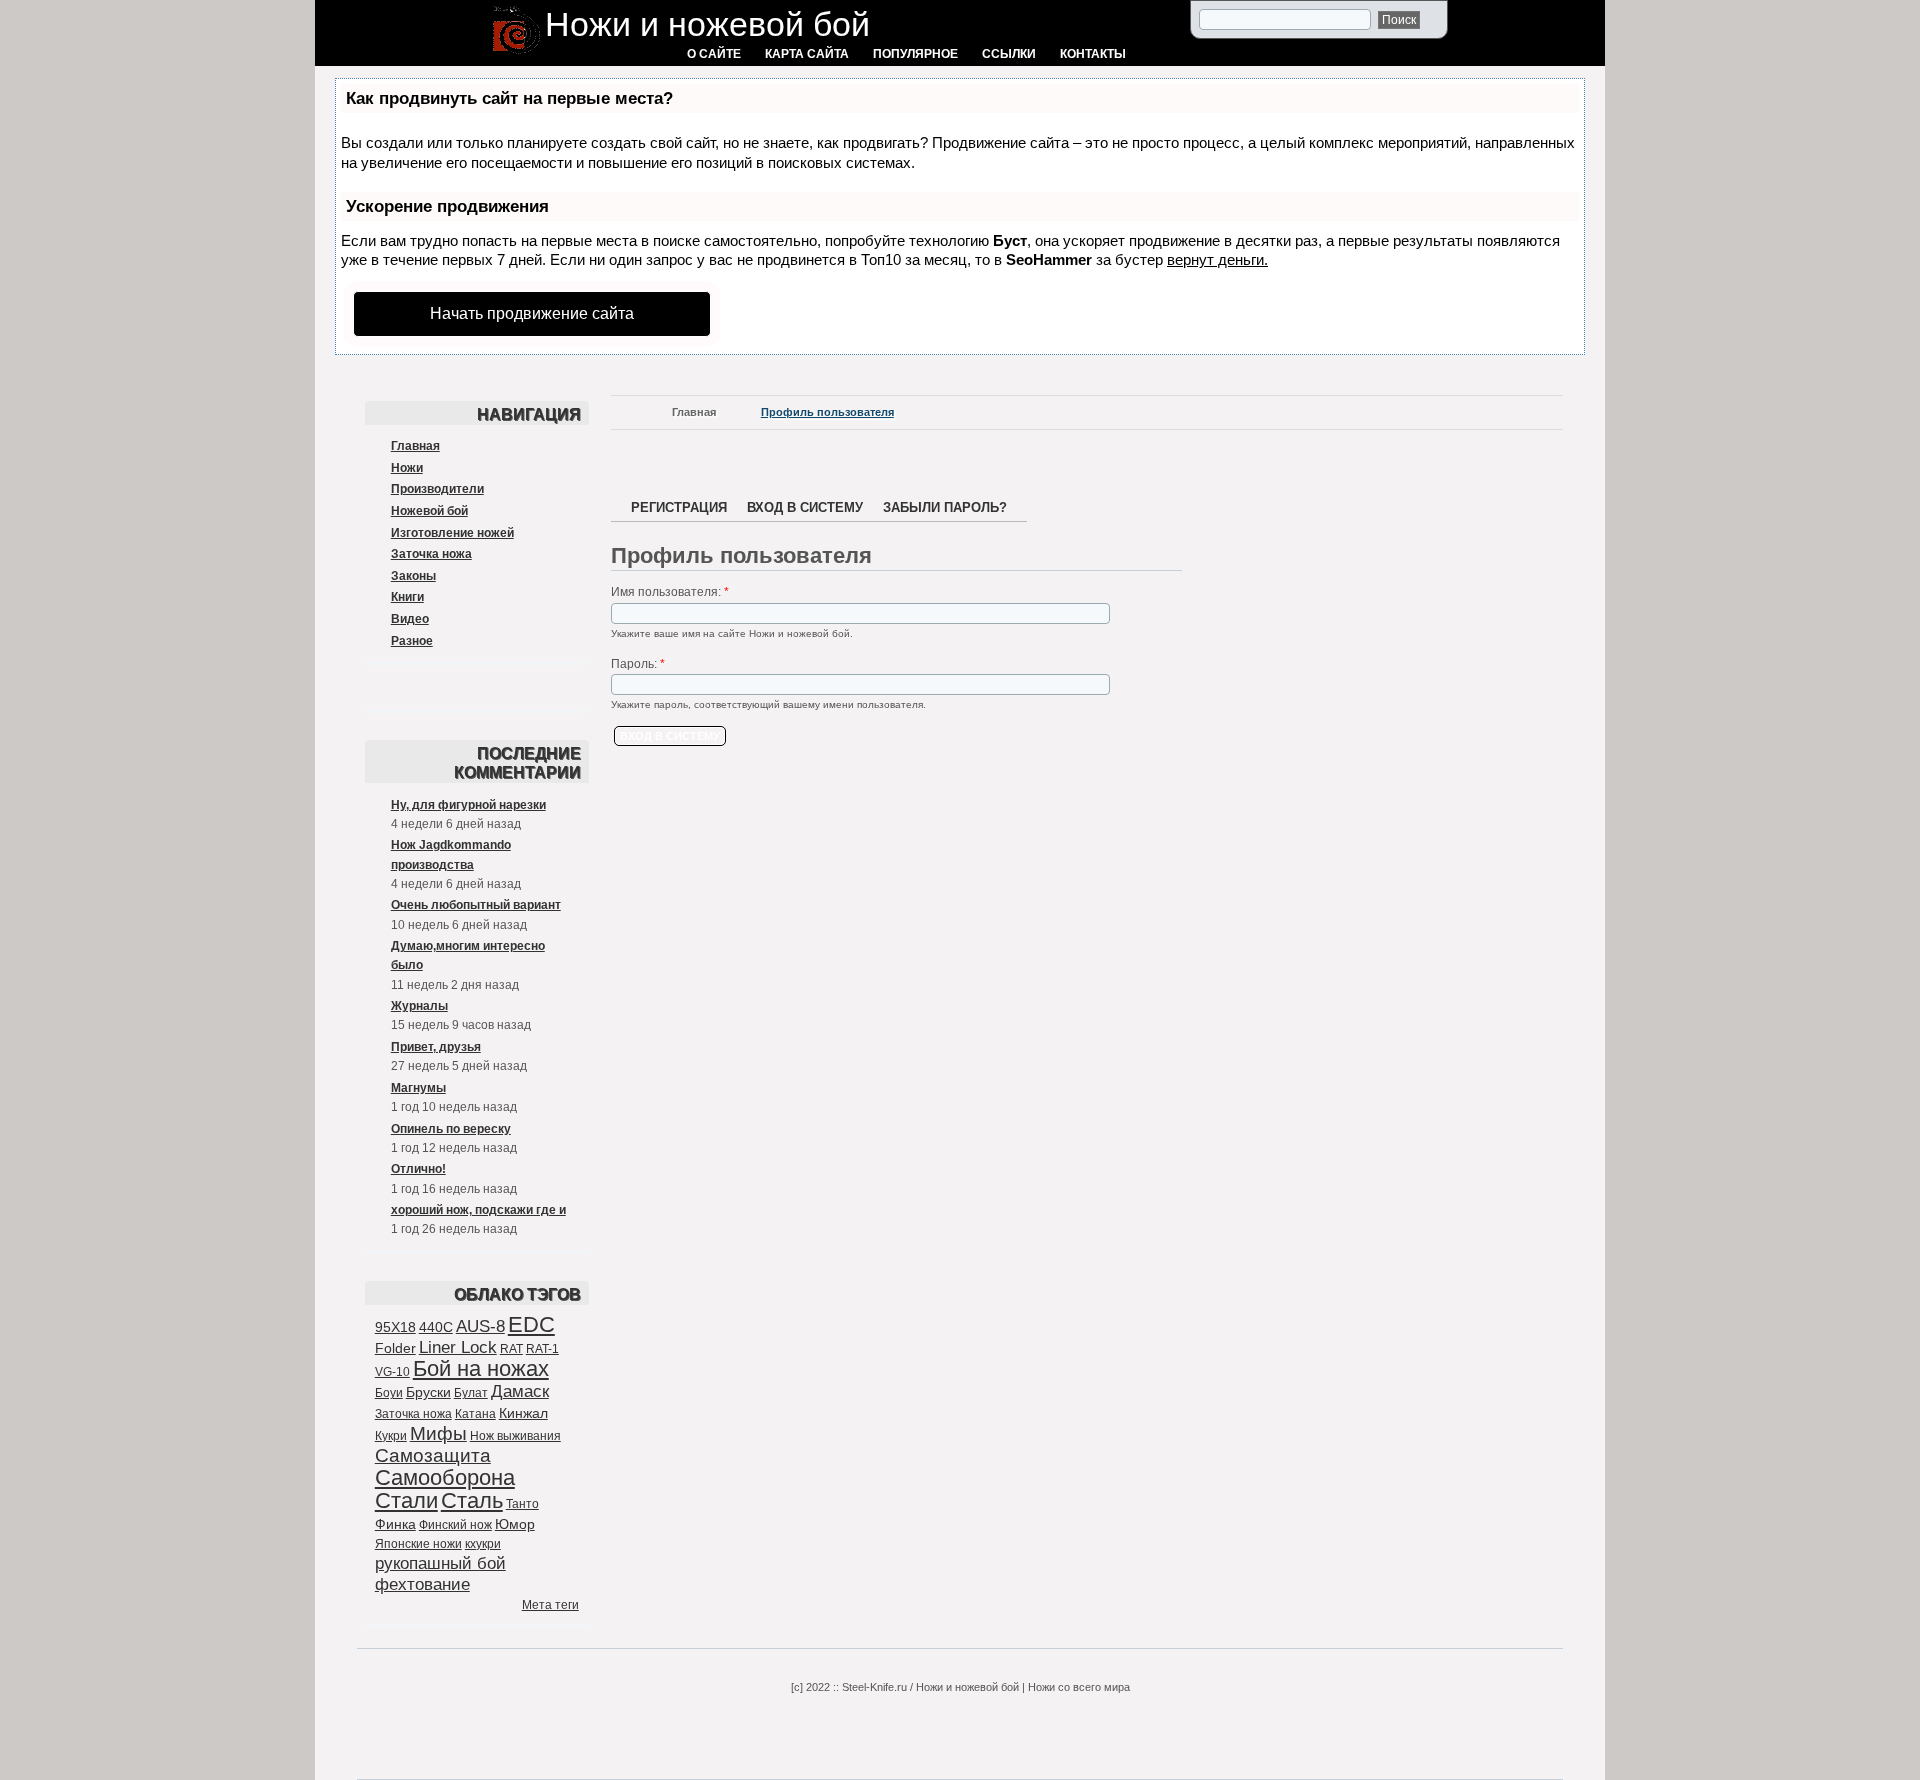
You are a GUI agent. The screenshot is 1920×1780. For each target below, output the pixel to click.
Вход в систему (805, 507)
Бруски (428, 1392)
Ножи (407, 468)
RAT (511, 1349)
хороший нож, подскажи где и (478, 1210)
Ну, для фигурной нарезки (468, 805)
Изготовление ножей (452, 533)
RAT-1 (542, 1349)
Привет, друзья (436, 1047)
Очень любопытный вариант (476, 905)
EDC (531, 1324)
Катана (475, 1414)
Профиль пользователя (827, 412)
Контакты (1093, 54)
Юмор (515, 1524)
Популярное (915, 54)
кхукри (483, 1544)
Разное (412, 641)
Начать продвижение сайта (532, 313)
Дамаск (520, 1391)
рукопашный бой (440, 1563)
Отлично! (418, 1169)
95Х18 (395, 1327)
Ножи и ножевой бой (707, 24)
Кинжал (523, 1413)
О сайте (714, 54)
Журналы (419, 1006)
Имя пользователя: (670, 592)
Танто (522, 1504)
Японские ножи (418, 1544)
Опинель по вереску (451, 1129)
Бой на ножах (481, 1368)
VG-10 (392, 1372)
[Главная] (516, 56)
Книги (407, 597)
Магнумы (418, 1088)
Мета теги (550, 1605)
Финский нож (455, 1525)
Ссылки (1009, 54)
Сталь (472, 1500)
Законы (413, 576)
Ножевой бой (429, 511)
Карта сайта (807, 54)
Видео (410, 619)
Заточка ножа (431, 554)
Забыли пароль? (945, 507)
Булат (471, 1393)
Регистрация (679, 507)
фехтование (422, 1584)
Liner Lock (458, 1347)
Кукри (391, 1436)
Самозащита (433, 1455)
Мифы (438, 1433)
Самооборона (445, 1477)
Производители (437, 489)
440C (436, 1327)
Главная (415, 446)
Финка (395, 1524)
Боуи (389, 1393)
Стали (406, 1500)
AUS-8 (480, 1326)
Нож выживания (515, 1436)
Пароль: (638, 664)
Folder (395, 1348)
